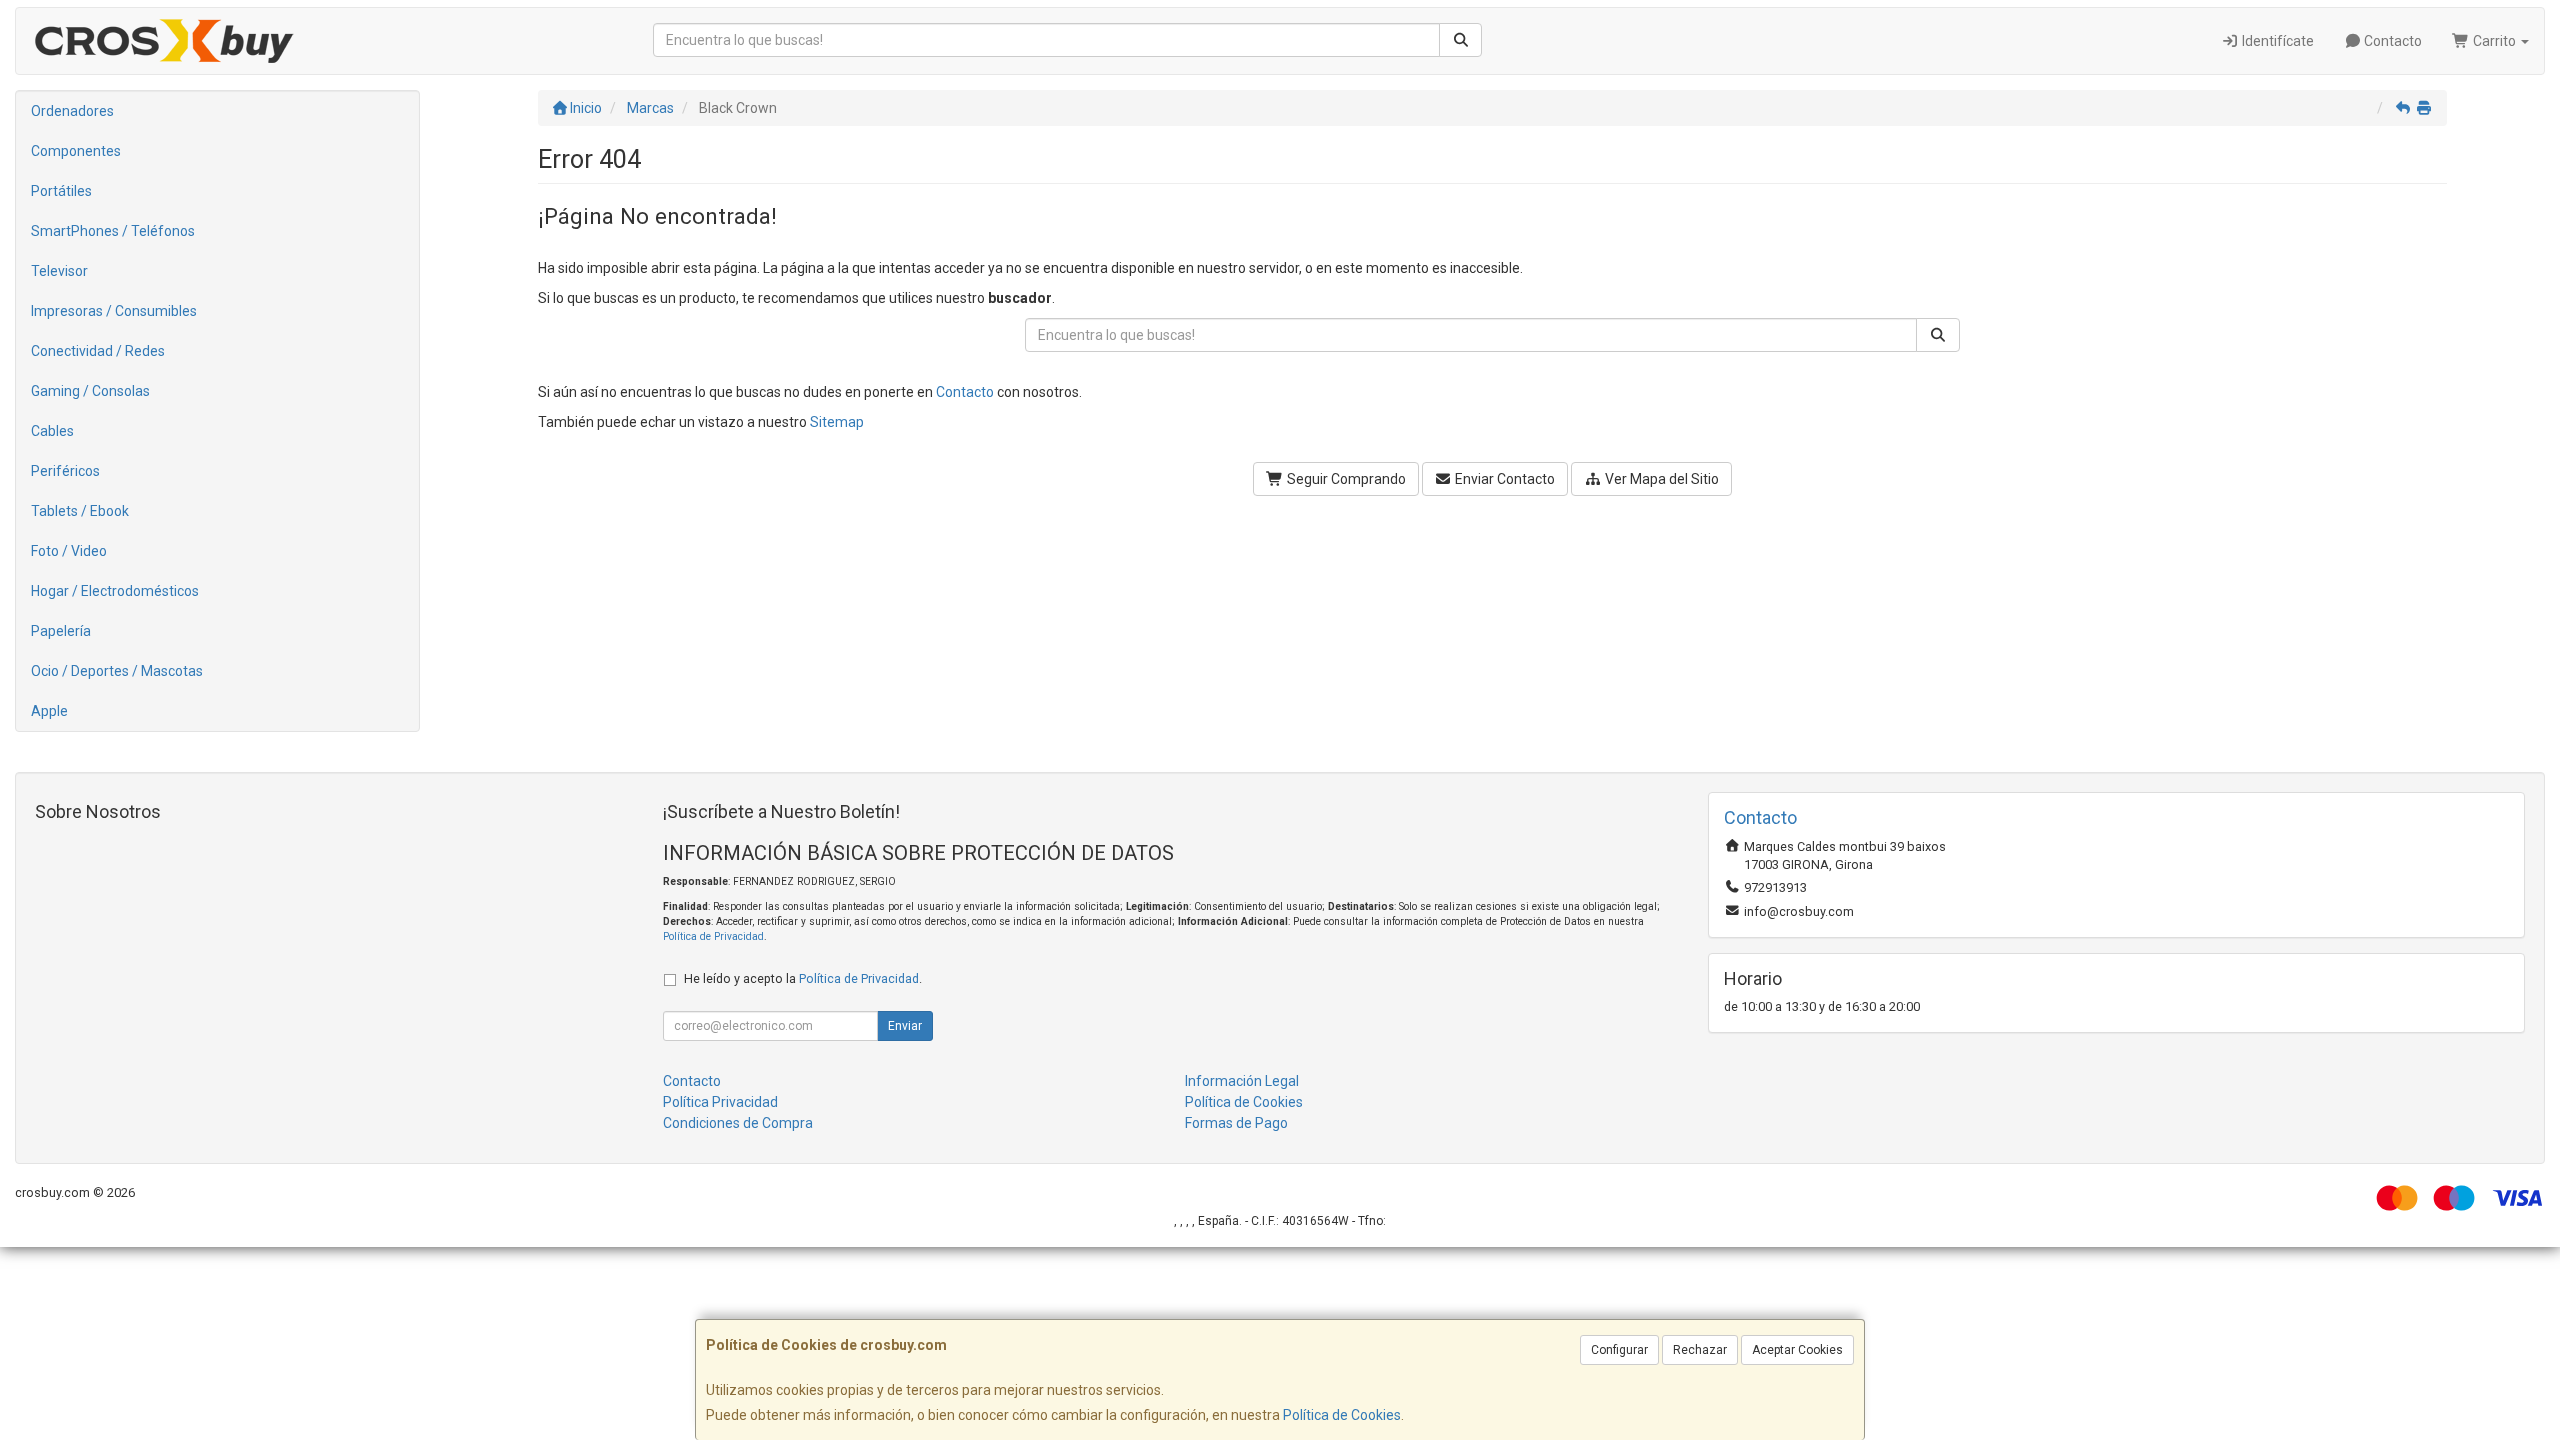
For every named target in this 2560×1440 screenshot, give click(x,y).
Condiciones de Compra (738, 1123)
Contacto (2391, 41)
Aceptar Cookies (1797, 1350)
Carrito (2494, 41)
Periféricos (65, 471)
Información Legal (1242, 1081)
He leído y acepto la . (803, 978)
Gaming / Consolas (90, 391)
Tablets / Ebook (80, 511)
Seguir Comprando (1345, 479)
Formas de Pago (1236, 1123)
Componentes (76, 151)
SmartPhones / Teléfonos (113, 231)
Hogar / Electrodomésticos (115, 591)
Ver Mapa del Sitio (1660, 479)
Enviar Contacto (1503, 479)
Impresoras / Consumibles (114, 311)
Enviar (905, 1026)
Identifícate (2276, 41)
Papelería (61, 631)
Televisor (59, 271)
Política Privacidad (720, 1102)
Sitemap (837, 422)
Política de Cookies (1342, 1415)
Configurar (1619, 1350)
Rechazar (1700, 1350)
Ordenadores (72, 111)
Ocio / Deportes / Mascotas (117, 671)
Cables (52, 431)
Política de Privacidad (713, 936)
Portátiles (61, 191)
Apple (49, 711)
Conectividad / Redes (98, 351)
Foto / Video (69, 551)
